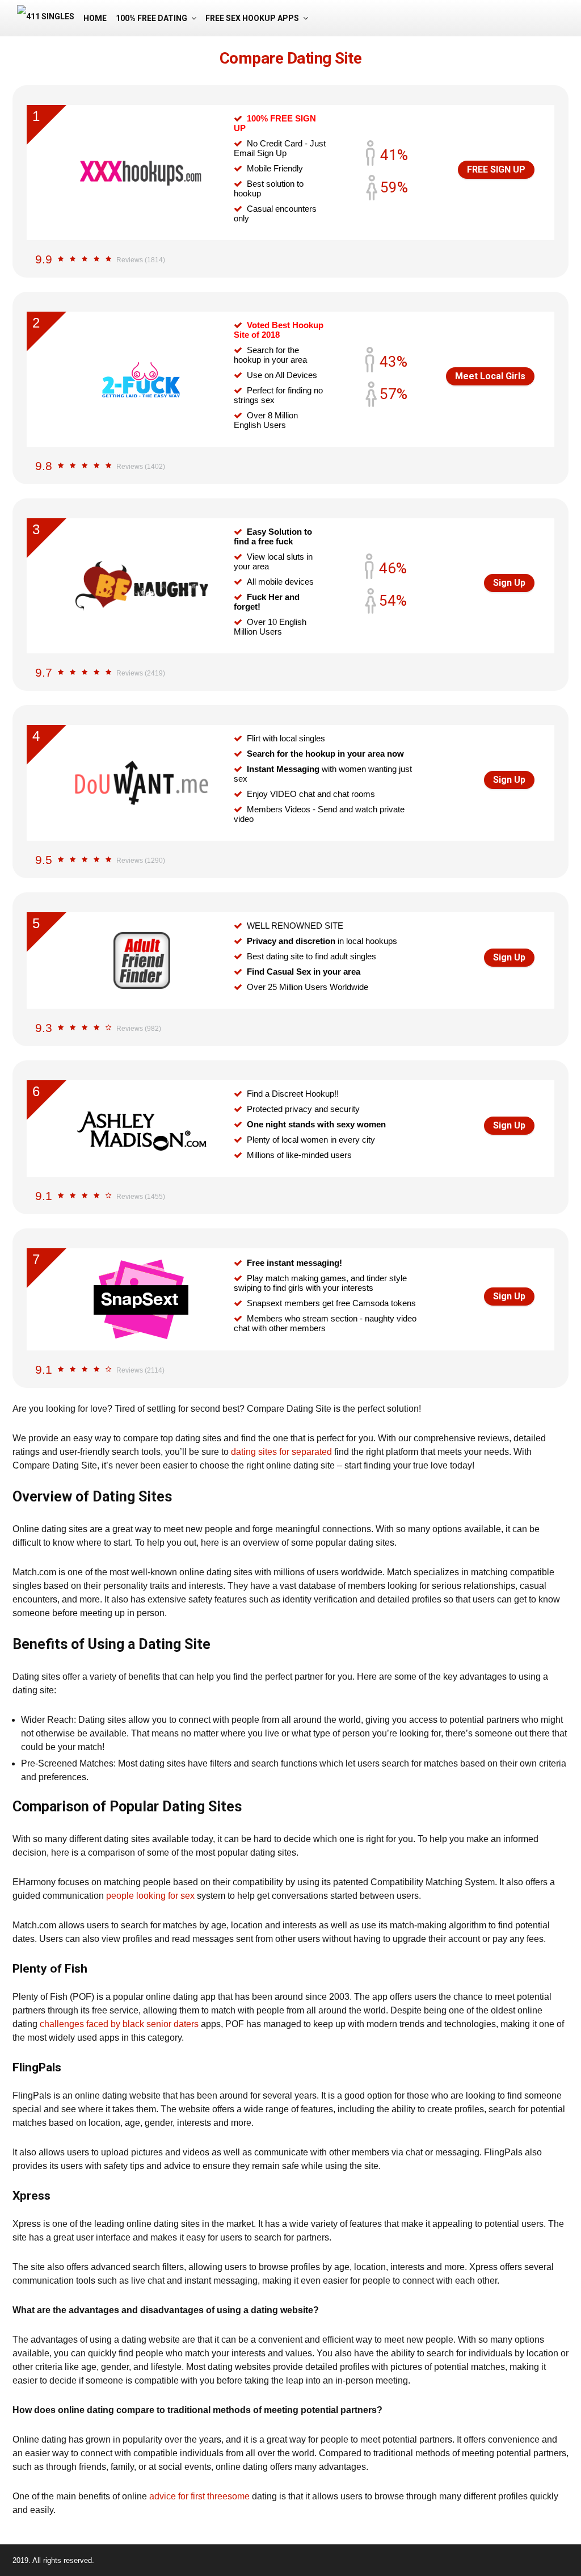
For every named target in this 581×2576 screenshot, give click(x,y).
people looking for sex (150, 1896)
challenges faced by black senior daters (119, 2024)
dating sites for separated (281, 1452)
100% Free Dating (151, 18)
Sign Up (509, 583)
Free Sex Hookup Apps (252, 18)
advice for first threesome (199, 2496)
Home (95, 18)
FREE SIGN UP (496, 169)
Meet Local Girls (490, 376)
